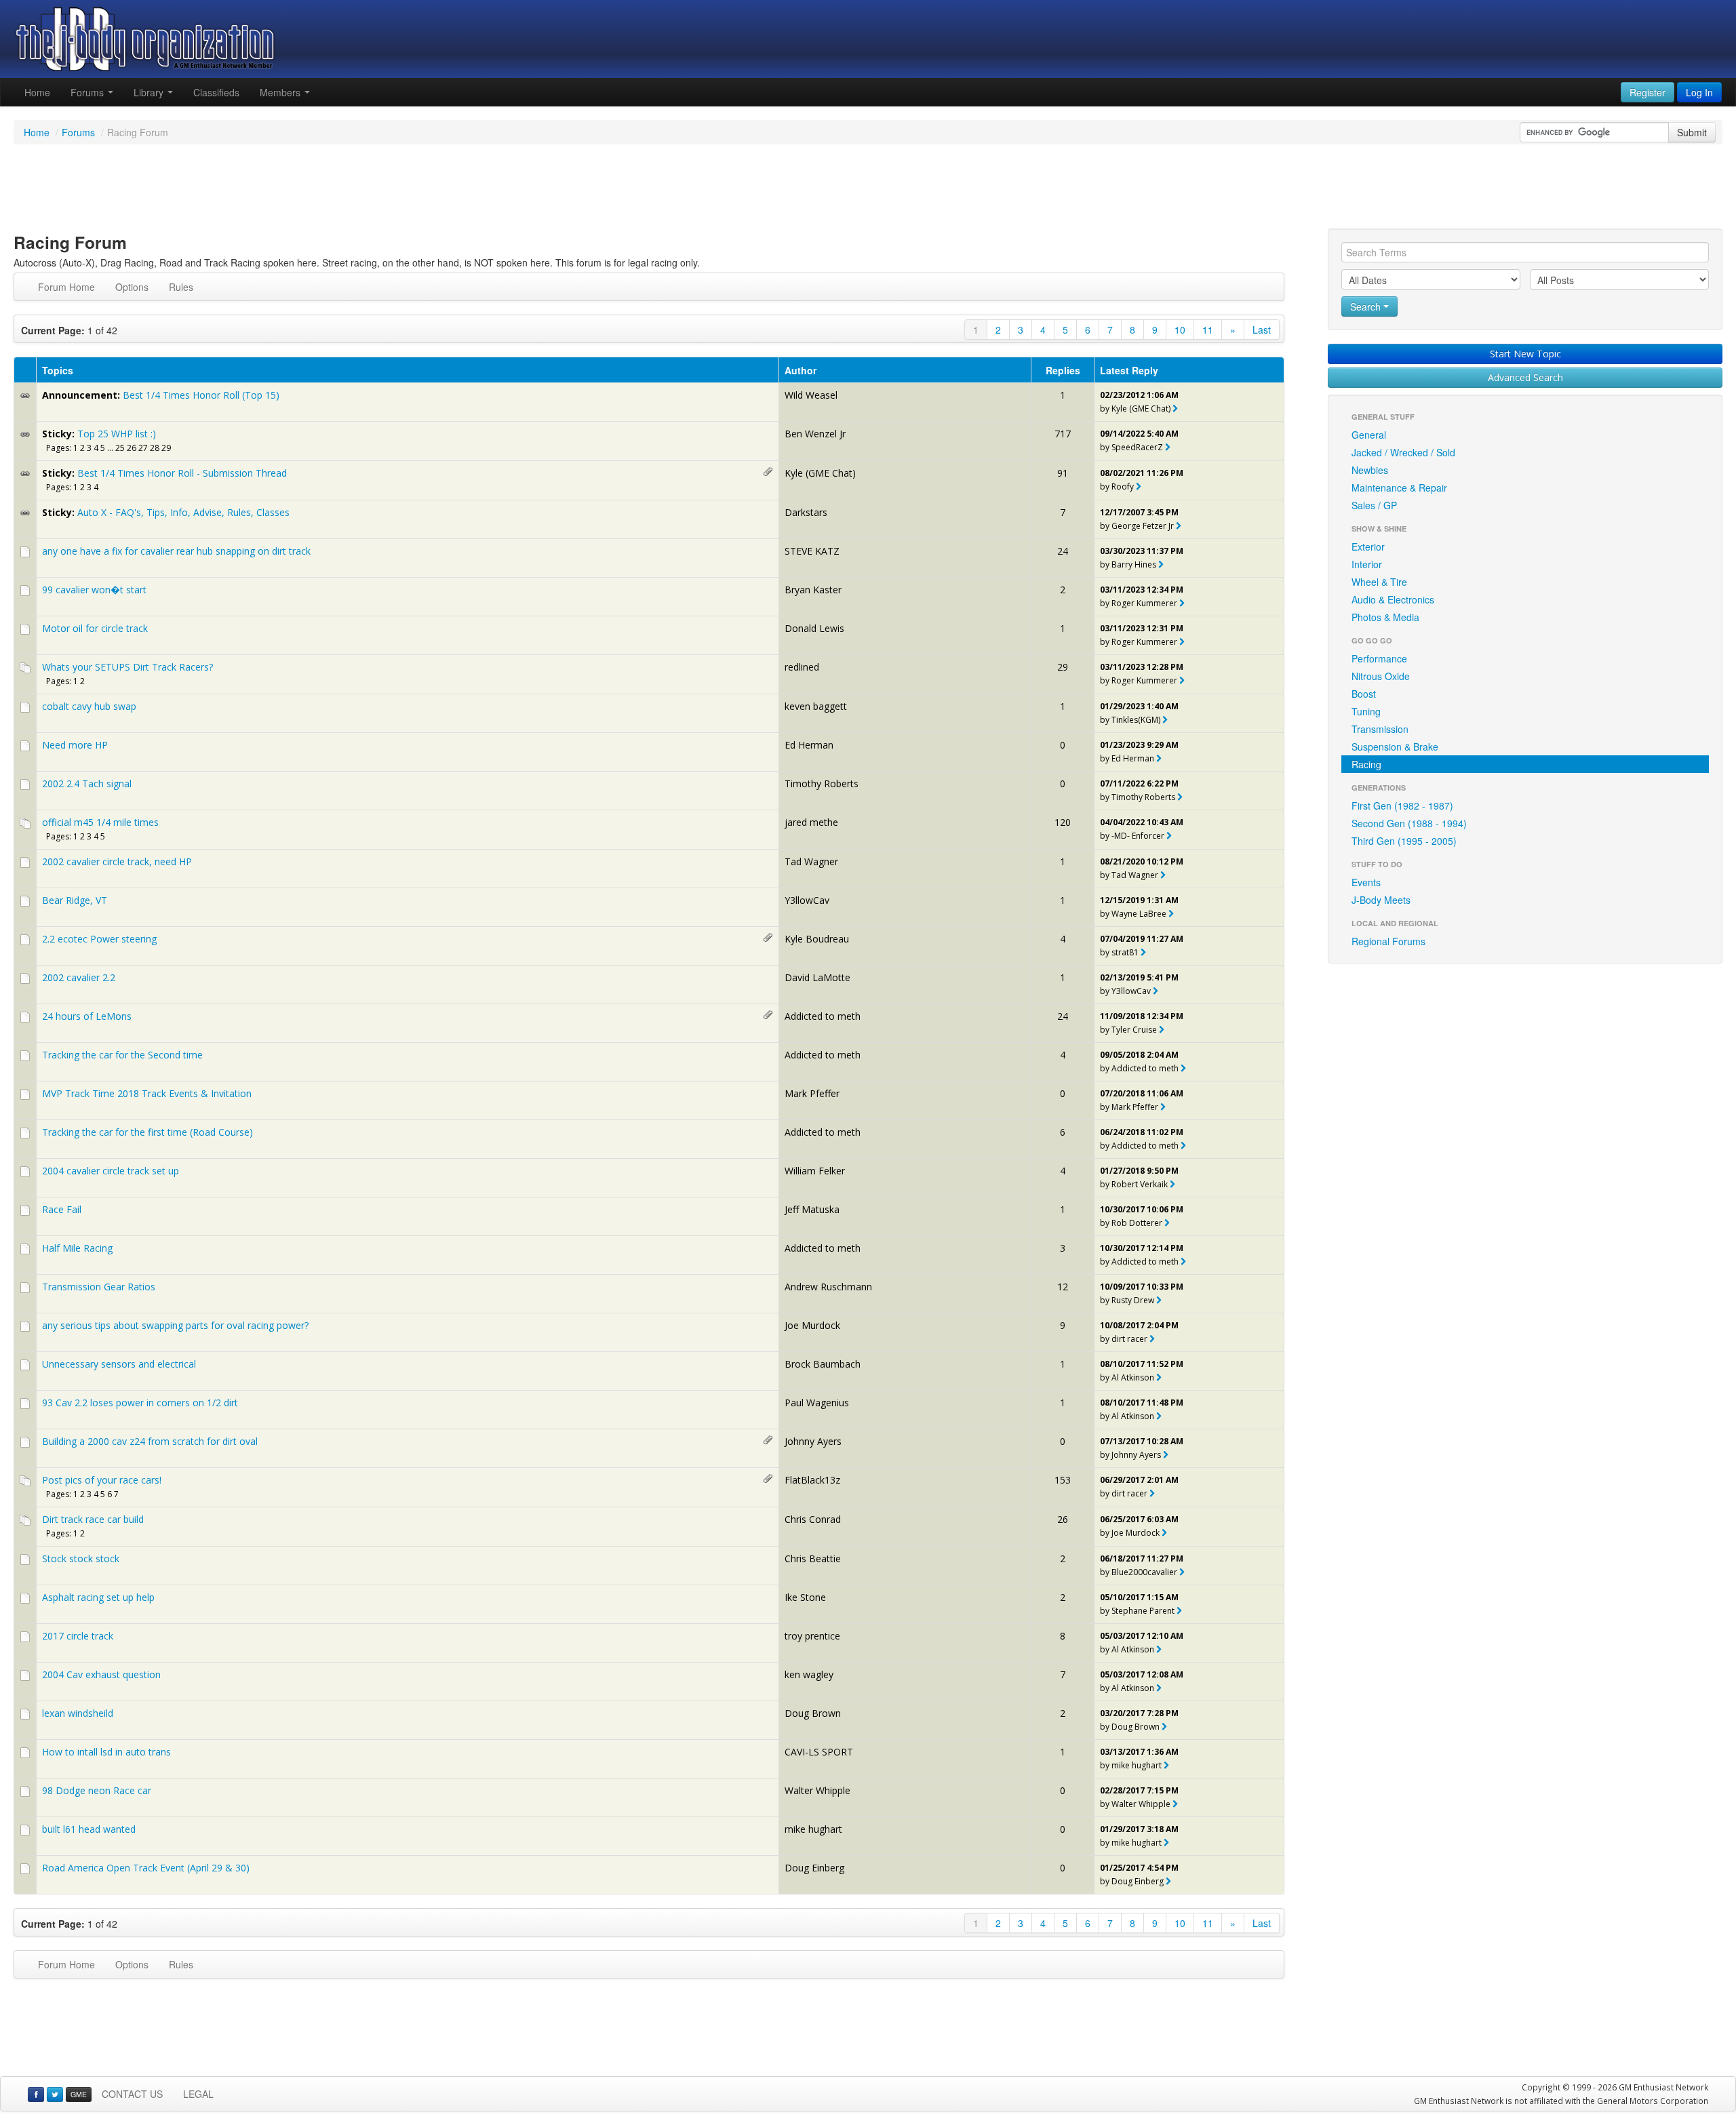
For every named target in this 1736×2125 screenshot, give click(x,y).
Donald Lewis (814, 628)
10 (1180, 330)
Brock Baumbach (823, 1364)
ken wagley (809, 1674)
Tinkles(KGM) (1136, 720)
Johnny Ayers (813, 1441)
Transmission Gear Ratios (99, 1287)
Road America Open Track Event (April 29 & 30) (146, 1868)
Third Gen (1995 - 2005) (1404, 841)
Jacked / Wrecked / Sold (1403, 452)
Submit (1692, 132)
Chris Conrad (813, 1519)
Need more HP (75, 745)
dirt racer (1129, 1339)
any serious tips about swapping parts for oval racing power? (175, 1325)
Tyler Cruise (1134, 1030)
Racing (1366, 764)
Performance (1379, 658)
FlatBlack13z (812, 1480)
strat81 (1125, 952)
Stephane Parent (1143, 1611)
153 (1063, 1480)
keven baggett (816, 706)
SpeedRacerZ (1137, 447)
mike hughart (1137, 1765)
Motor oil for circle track (95, 628)
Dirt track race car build (93, 1519)
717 (1063, 434)
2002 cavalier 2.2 (79, 977)
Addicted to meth (823, 1016)
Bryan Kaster (813, 590)
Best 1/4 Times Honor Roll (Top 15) (201, 395)
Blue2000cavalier (1144, 1572)
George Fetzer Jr (1143, 526)
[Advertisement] (868, 188)
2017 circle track (78, 1636)
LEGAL (198, 2094)
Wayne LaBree (1139, 914)
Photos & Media (1385, 617)
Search (1367, 306)
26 (132, 448)
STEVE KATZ (812, 551)
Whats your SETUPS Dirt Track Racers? (127, 667)
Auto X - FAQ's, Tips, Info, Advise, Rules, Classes (183, 512)
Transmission (1380, 729)
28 (155, 448)
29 (166, 448)
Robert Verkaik (1140, 1184)
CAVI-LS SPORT (819, 1752)
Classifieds (216, 92)
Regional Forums (1388, 941)
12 (1063, 1287)
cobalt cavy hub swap (89, 706)
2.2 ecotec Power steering (99, 939)
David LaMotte (817, 977)
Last (1262, 330)
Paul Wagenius (817, 1403)
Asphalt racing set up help (98, 1597)
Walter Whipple (817, 1790)
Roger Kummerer (1144, 603)
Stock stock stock (81, 1558)
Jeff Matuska (812, 1209)
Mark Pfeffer (812, 1093)
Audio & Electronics (1393, 599)
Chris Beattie (813, 1558)
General (1369, 435)
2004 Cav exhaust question (101, 1674)
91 (1063, 473)
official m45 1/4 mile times (100, 822)
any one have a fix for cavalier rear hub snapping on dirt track (176, 551)
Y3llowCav (807, 900)
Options (132, 287)
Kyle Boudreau (817, 939)
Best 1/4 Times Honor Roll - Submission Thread (182, 473)
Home (37, 92)
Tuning (1366, 711)
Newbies (1370, 470)
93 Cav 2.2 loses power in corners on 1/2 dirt (140, 1403)
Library (150, 92)
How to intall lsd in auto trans (106, 1752)
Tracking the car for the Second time (122, 1055)
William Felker (815, 1171)
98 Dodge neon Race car (97, 1790)
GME (79, 2094)
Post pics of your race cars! (102, 1480)
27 (143, 448)
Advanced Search (1525, 377)
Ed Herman (809, 745)
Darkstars (806, 512)
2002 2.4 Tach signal (87, 783)
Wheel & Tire (1379, 582)
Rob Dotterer (1137, 1223)
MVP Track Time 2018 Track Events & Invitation (147, 1093)
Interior (1367, 564)
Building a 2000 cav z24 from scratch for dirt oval (150, 1441)
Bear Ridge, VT (75, 900)
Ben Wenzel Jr (815, 434)
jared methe (811, 822)
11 (1208, 330)
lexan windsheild (78, 1713)
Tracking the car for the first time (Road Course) (147, 1132)
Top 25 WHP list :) (117, 434)
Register (1648, 92)
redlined (802, 667)
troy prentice (812, 1636)
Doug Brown (813, 1713)
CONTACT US (132, 2094)
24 (1063, 551)
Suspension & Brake (1395, 747)
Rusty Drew (1133, 1300)
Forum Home (66, 287)
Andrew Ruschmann (828, 1287)
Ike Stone (805, 1597)
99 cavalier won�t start (94, 590)
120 (1063, 822)
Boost (1364, 694)
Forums (88, 92)
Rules (181, 287)
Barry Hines (1134, 564)
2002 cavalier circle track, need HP (117, 861)
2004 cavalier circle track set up (111, 1171)
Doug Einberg (814, 1868)
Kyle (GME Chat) (1141, 409)
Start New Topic (1525, 354)
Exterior (1368, 547)
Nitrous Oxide (1381, 676)
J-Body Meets (1381, 900)
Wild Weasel (811, 395)
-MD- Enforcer (1138, 836)
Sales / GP (1374, 505)
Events (1366, 882)
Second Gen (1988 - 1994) (1409, 823)
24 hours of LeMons (87, 1016)
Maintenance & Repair (1399, 488)
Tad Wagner (811, 861)
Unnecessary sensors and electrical (119, 1364)
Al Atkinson (1133, 1377)
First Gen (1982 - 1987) (1402, 806)
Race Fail (62, 1209)
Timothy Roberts (822, 783)
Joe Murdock (812, 1325)
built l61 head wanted (89, 1829)
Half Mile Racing (77, 1248)
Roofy (1123, 486)
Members (281, 92)
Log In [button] (1699, 92)
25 (120, 448)
